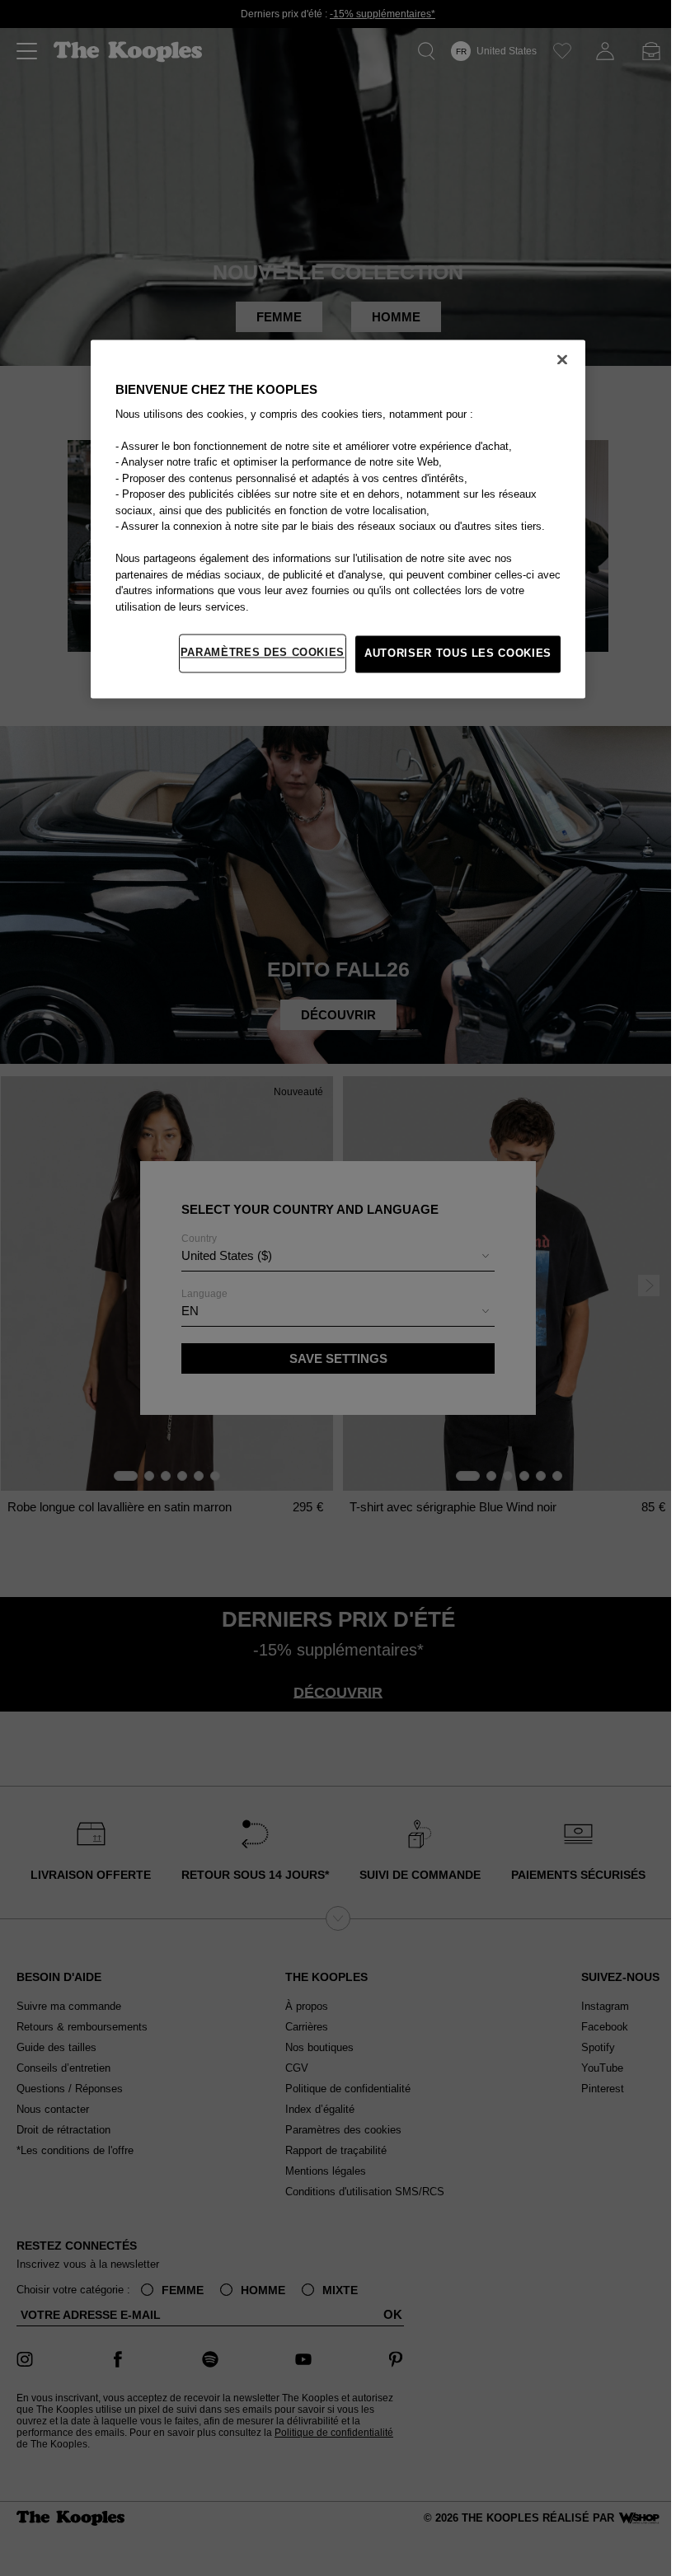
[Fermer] (562, 359)
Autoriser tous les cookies (458, 654)
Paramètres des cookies (263, 653)
